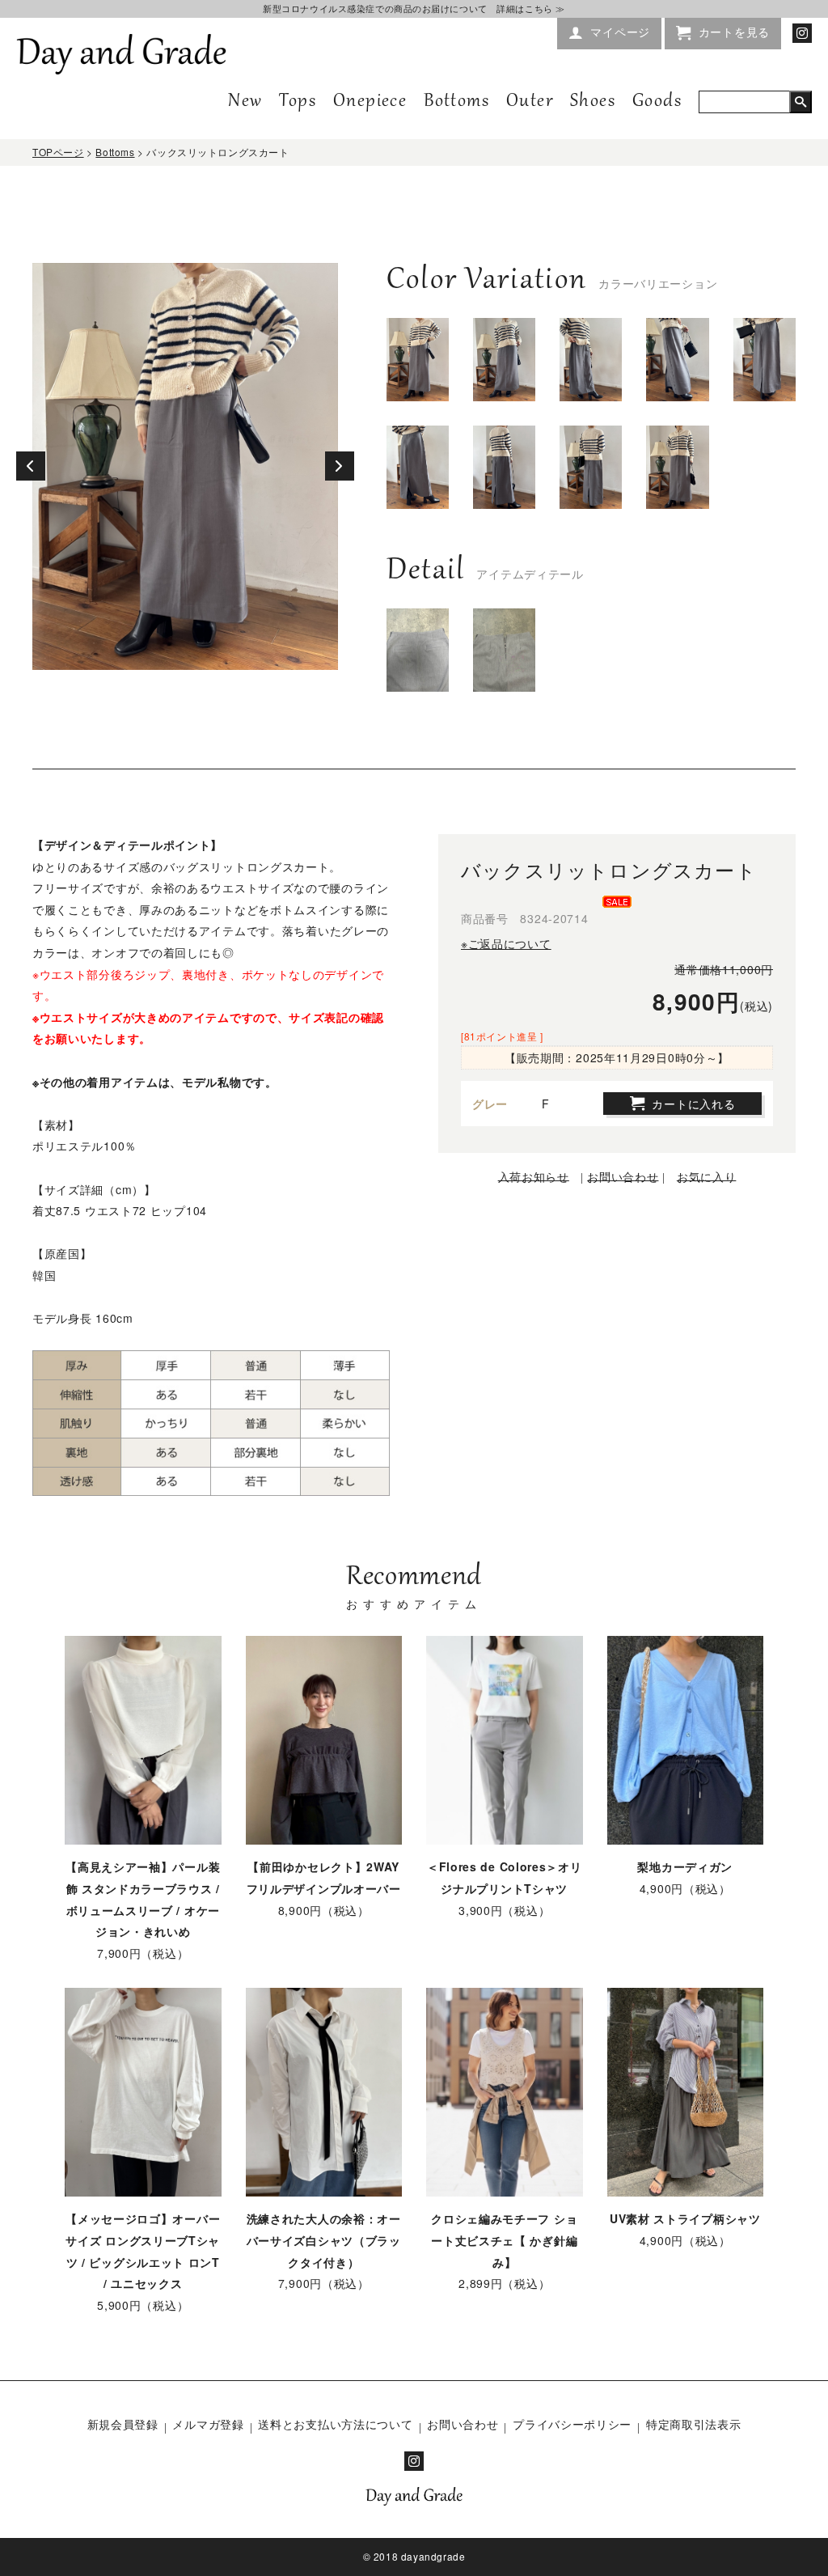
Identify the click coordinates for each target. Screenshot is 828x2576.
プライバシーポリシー (572, 2424)
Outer (530, 102)
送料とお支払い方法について (335, 2424)
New (245, 102)
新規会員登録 (123, 2424)
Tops (298, 102)
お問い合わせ (463, 2424)
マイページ (620, 32)
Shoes (593, 102)
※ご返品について (506, 943)
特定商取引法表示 (694, 2424)
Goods (657, 102)
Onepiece (370, 102)
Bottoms (456, 102)
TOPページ (58, 152)
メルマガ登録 (208, 2424)
